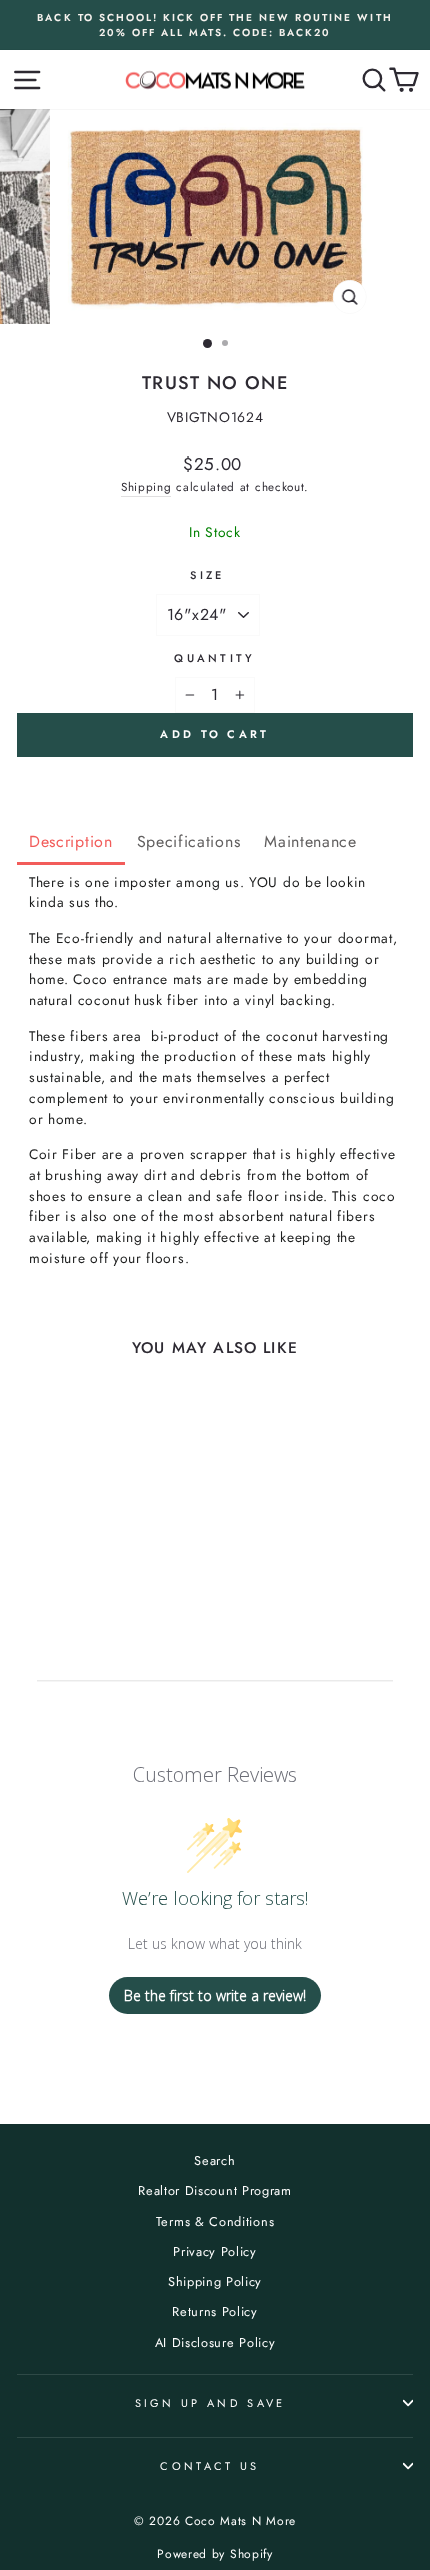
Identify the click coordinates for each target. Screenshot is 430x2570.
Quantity (215, 658)
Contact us (209, 2466)
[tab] (71, 843)
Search (214, 2160)
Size (207, 575)
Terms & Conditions (215, 2221)
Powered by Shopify (214, 2554)
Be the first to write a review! (215, 1995)
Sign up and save (210, 2403)
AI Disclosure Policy (215, 2342)
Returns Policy (215, 2311)
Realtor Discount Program (215, 2190)
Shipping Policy (215, 2281)
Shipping (146, 486)
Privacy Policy (215, 2251)
